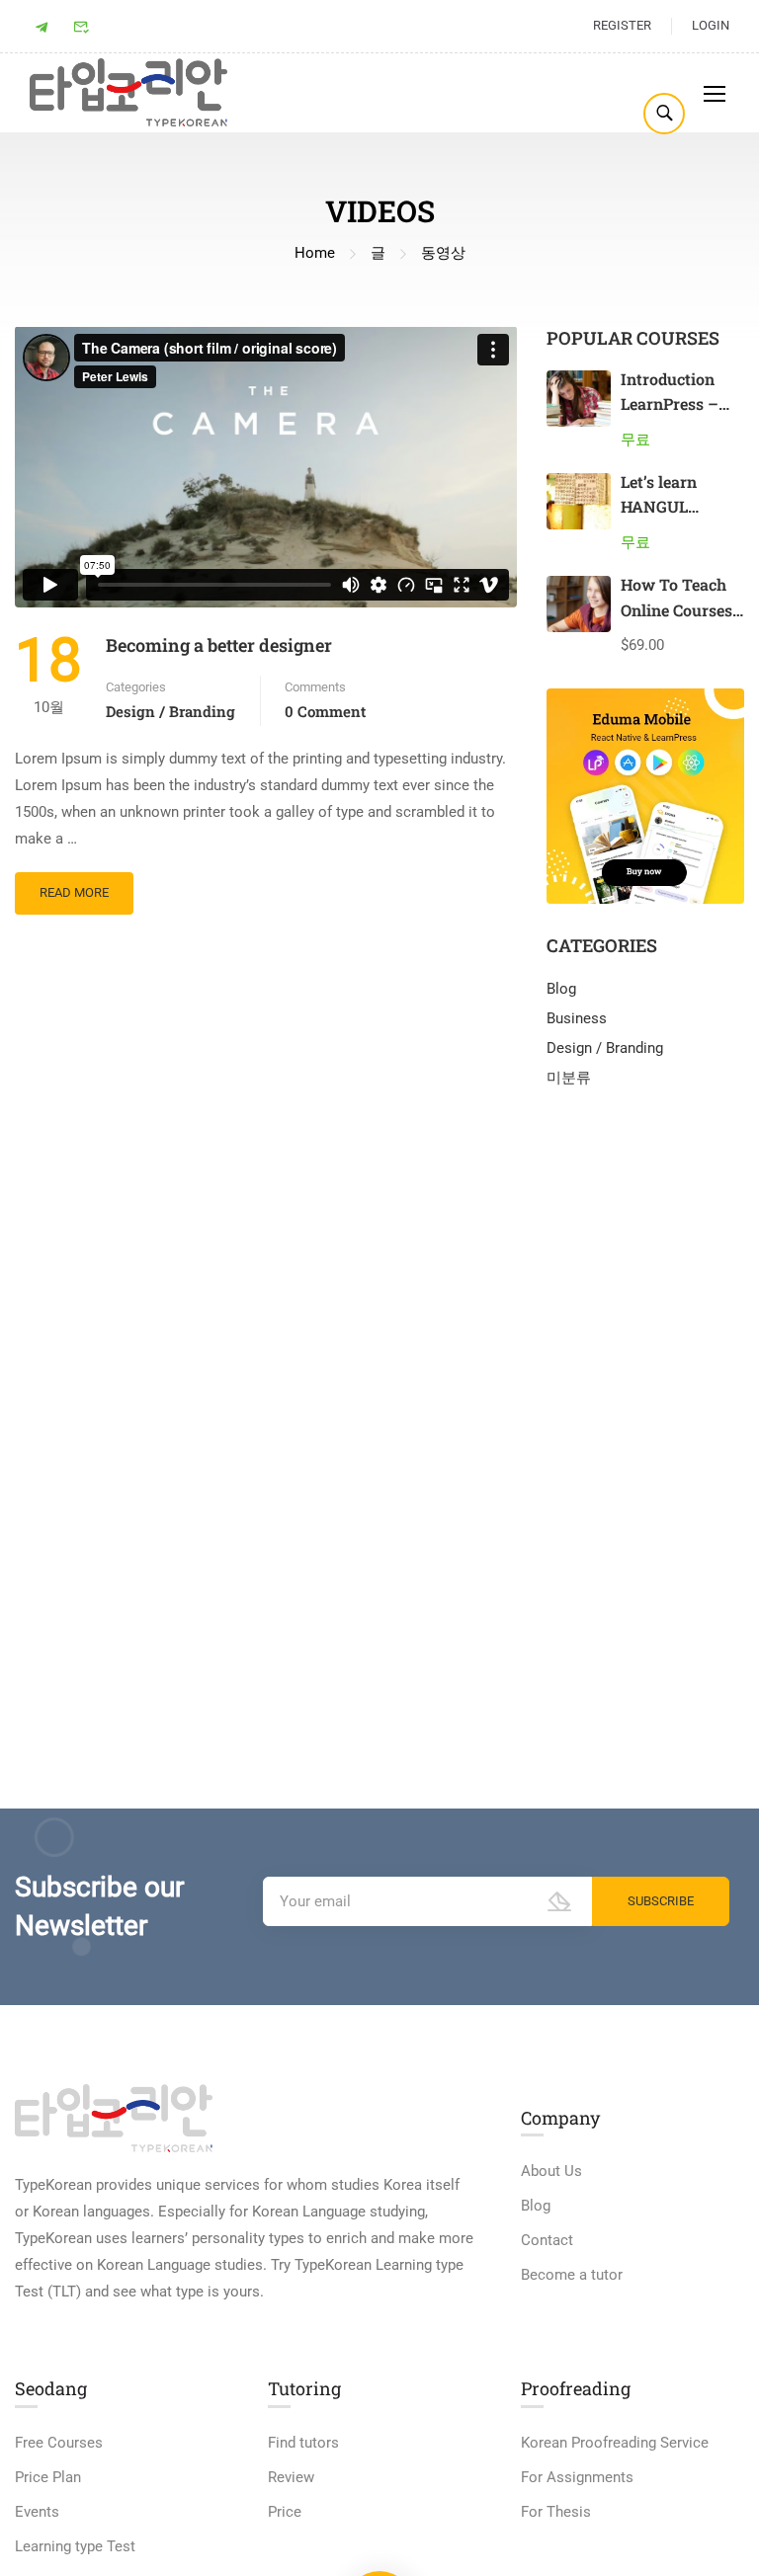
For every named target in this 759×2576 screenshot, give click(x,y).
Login (711, 25)
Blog (561, 989)
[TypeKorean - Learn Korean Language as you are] (128, 92)
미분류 (569, 1078)
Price (285, 2512)
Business (577, 1018)
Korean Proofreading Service (615, 2443)
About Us (551, 2171)
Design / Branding (170, 711)
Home (315, 253)
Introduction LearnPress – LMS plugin (670, 404)
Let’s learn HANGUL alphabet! (659, 507)
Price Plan (48, 2477)
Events (37, 2512)
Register (622, 25)
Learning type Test (75, 2546)
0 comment (325, 711)
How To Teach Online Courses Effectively (676, 609)
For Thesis (556, 2512)
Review (291, 2477)
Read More (74, 886)
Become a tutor (572, 2275)
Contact (547, 2240)
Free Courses (59, 2443)
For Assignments (577, 2477)
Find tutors (303, 2443)
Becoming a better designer (219, 645)
